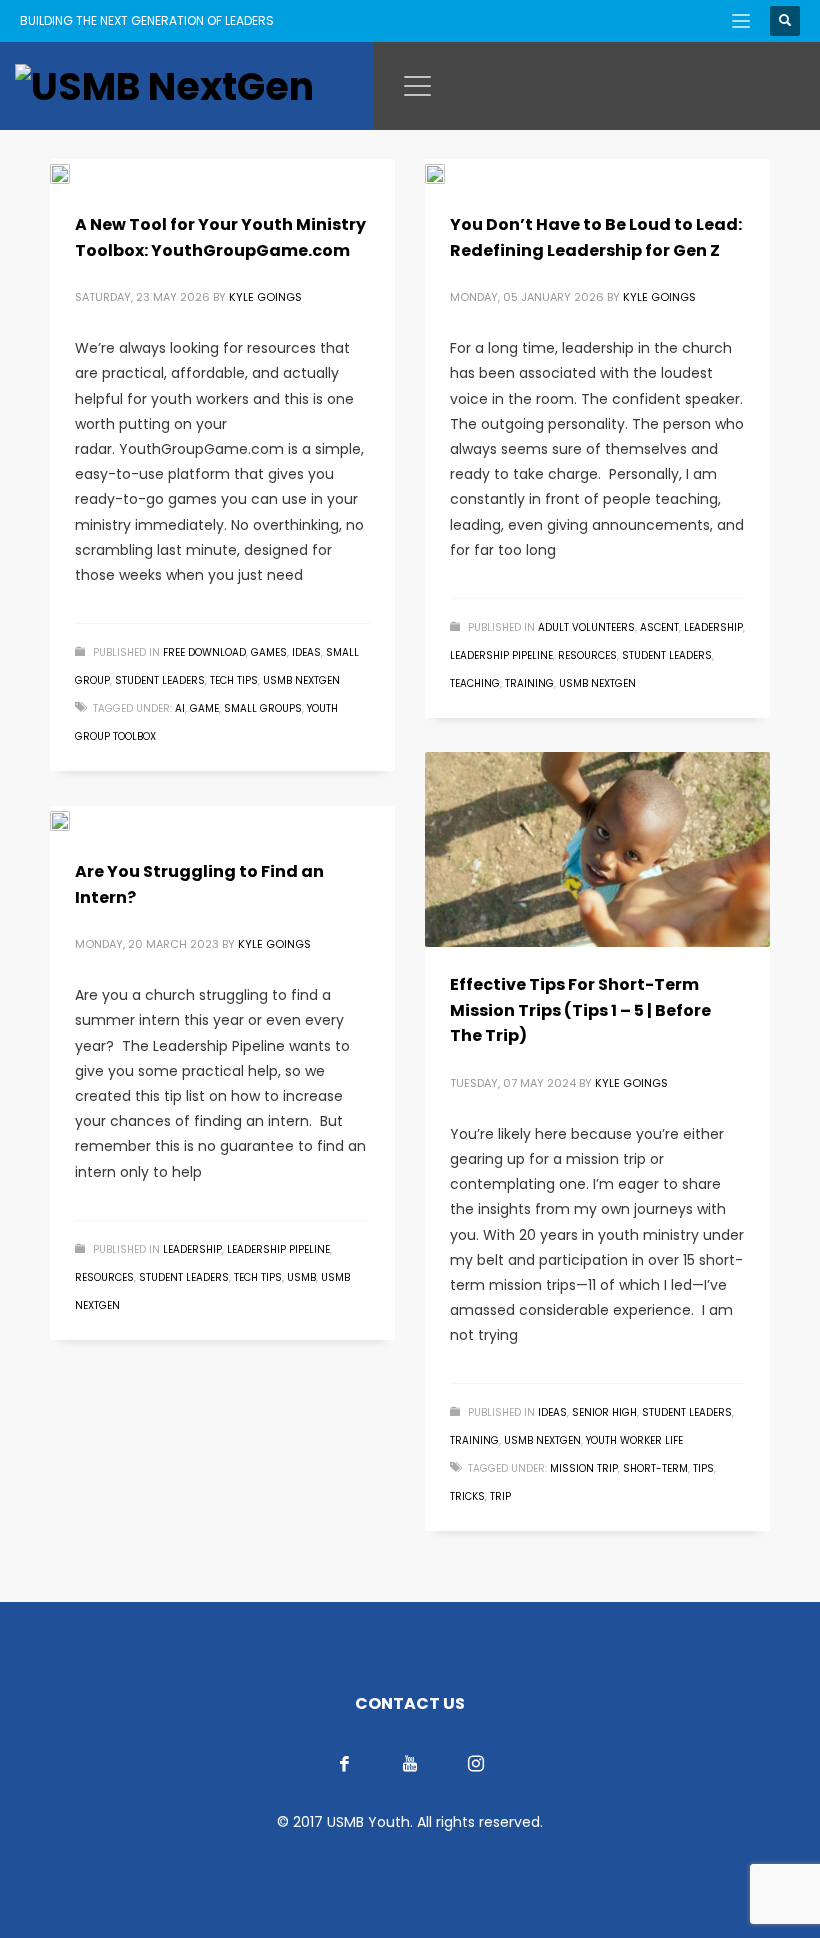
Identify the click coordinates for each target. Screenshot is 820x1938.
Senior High (604, 1412)
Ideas (306, 652)
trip (500, 1496)
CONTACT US (410, 1703)
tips (703, 1468)
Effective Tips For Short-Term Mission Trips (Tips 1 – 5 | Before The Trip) (580, 1010)
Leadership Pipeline (501, 655)
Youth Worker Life (634, 1440)
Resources (587, 655)
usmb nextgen (301, 680)
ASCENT (659, 627)
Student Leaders (160, 680)
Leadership (713, 627)
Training (529, 683)
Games (269, 652)
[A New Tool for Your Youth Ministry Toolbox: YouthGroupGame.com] (74, 173)
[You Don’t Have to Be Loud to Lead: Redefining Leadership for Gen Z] (449, 173)
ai (180, 708)
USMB (301, 1277)
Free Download (204, 652)
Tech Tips (234, 680)
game (204, 708)
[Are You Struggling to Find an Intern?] (74, 820)
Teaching (475, 683)
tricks (467, 1496)
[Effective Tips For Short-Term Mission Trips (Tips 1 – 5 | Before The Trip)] (598, 850)
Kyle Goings (265, 297)
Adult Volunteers (586, 627)
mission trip (584, 1468)
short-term (655, 1468)
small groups (263, 708)
